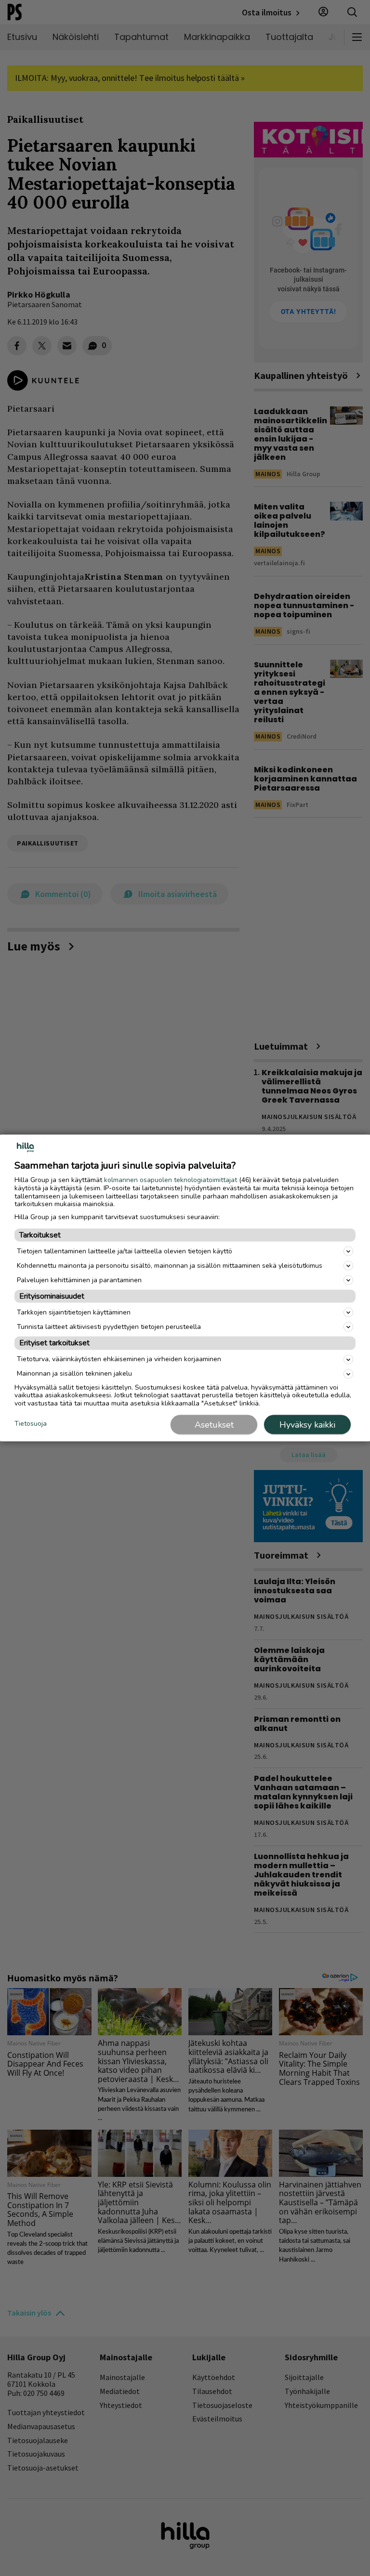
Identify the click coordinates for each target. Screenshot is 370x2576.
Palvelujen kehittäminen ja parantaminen (79, 1280)
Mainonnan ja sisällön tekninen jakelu (74, 1373)
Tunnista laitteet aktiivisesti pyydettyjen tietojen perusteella (109, 1326)
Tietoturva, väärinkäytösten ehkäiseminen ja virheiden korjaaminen (119, 1359)
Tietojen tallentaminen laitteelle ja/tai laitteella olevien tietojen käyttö (125, 1251)
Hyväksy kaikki (307, 1424)
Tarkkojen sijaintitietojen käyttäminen (74, 1312)
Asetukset (214, 1424)
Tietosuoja (31, 1424)
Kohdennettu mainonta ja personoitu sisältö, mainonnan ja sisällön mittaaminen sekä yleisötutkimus (170, 1265)
